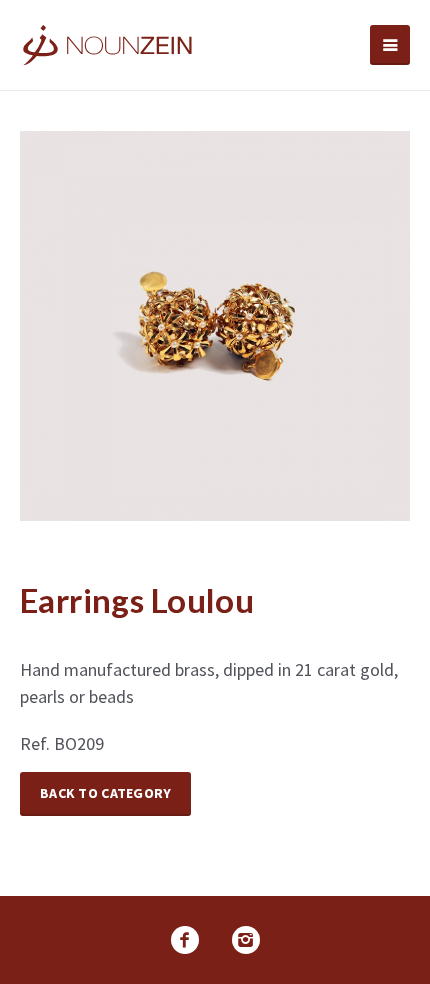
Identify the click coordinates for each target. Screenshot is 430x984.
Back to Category (105, 793)
